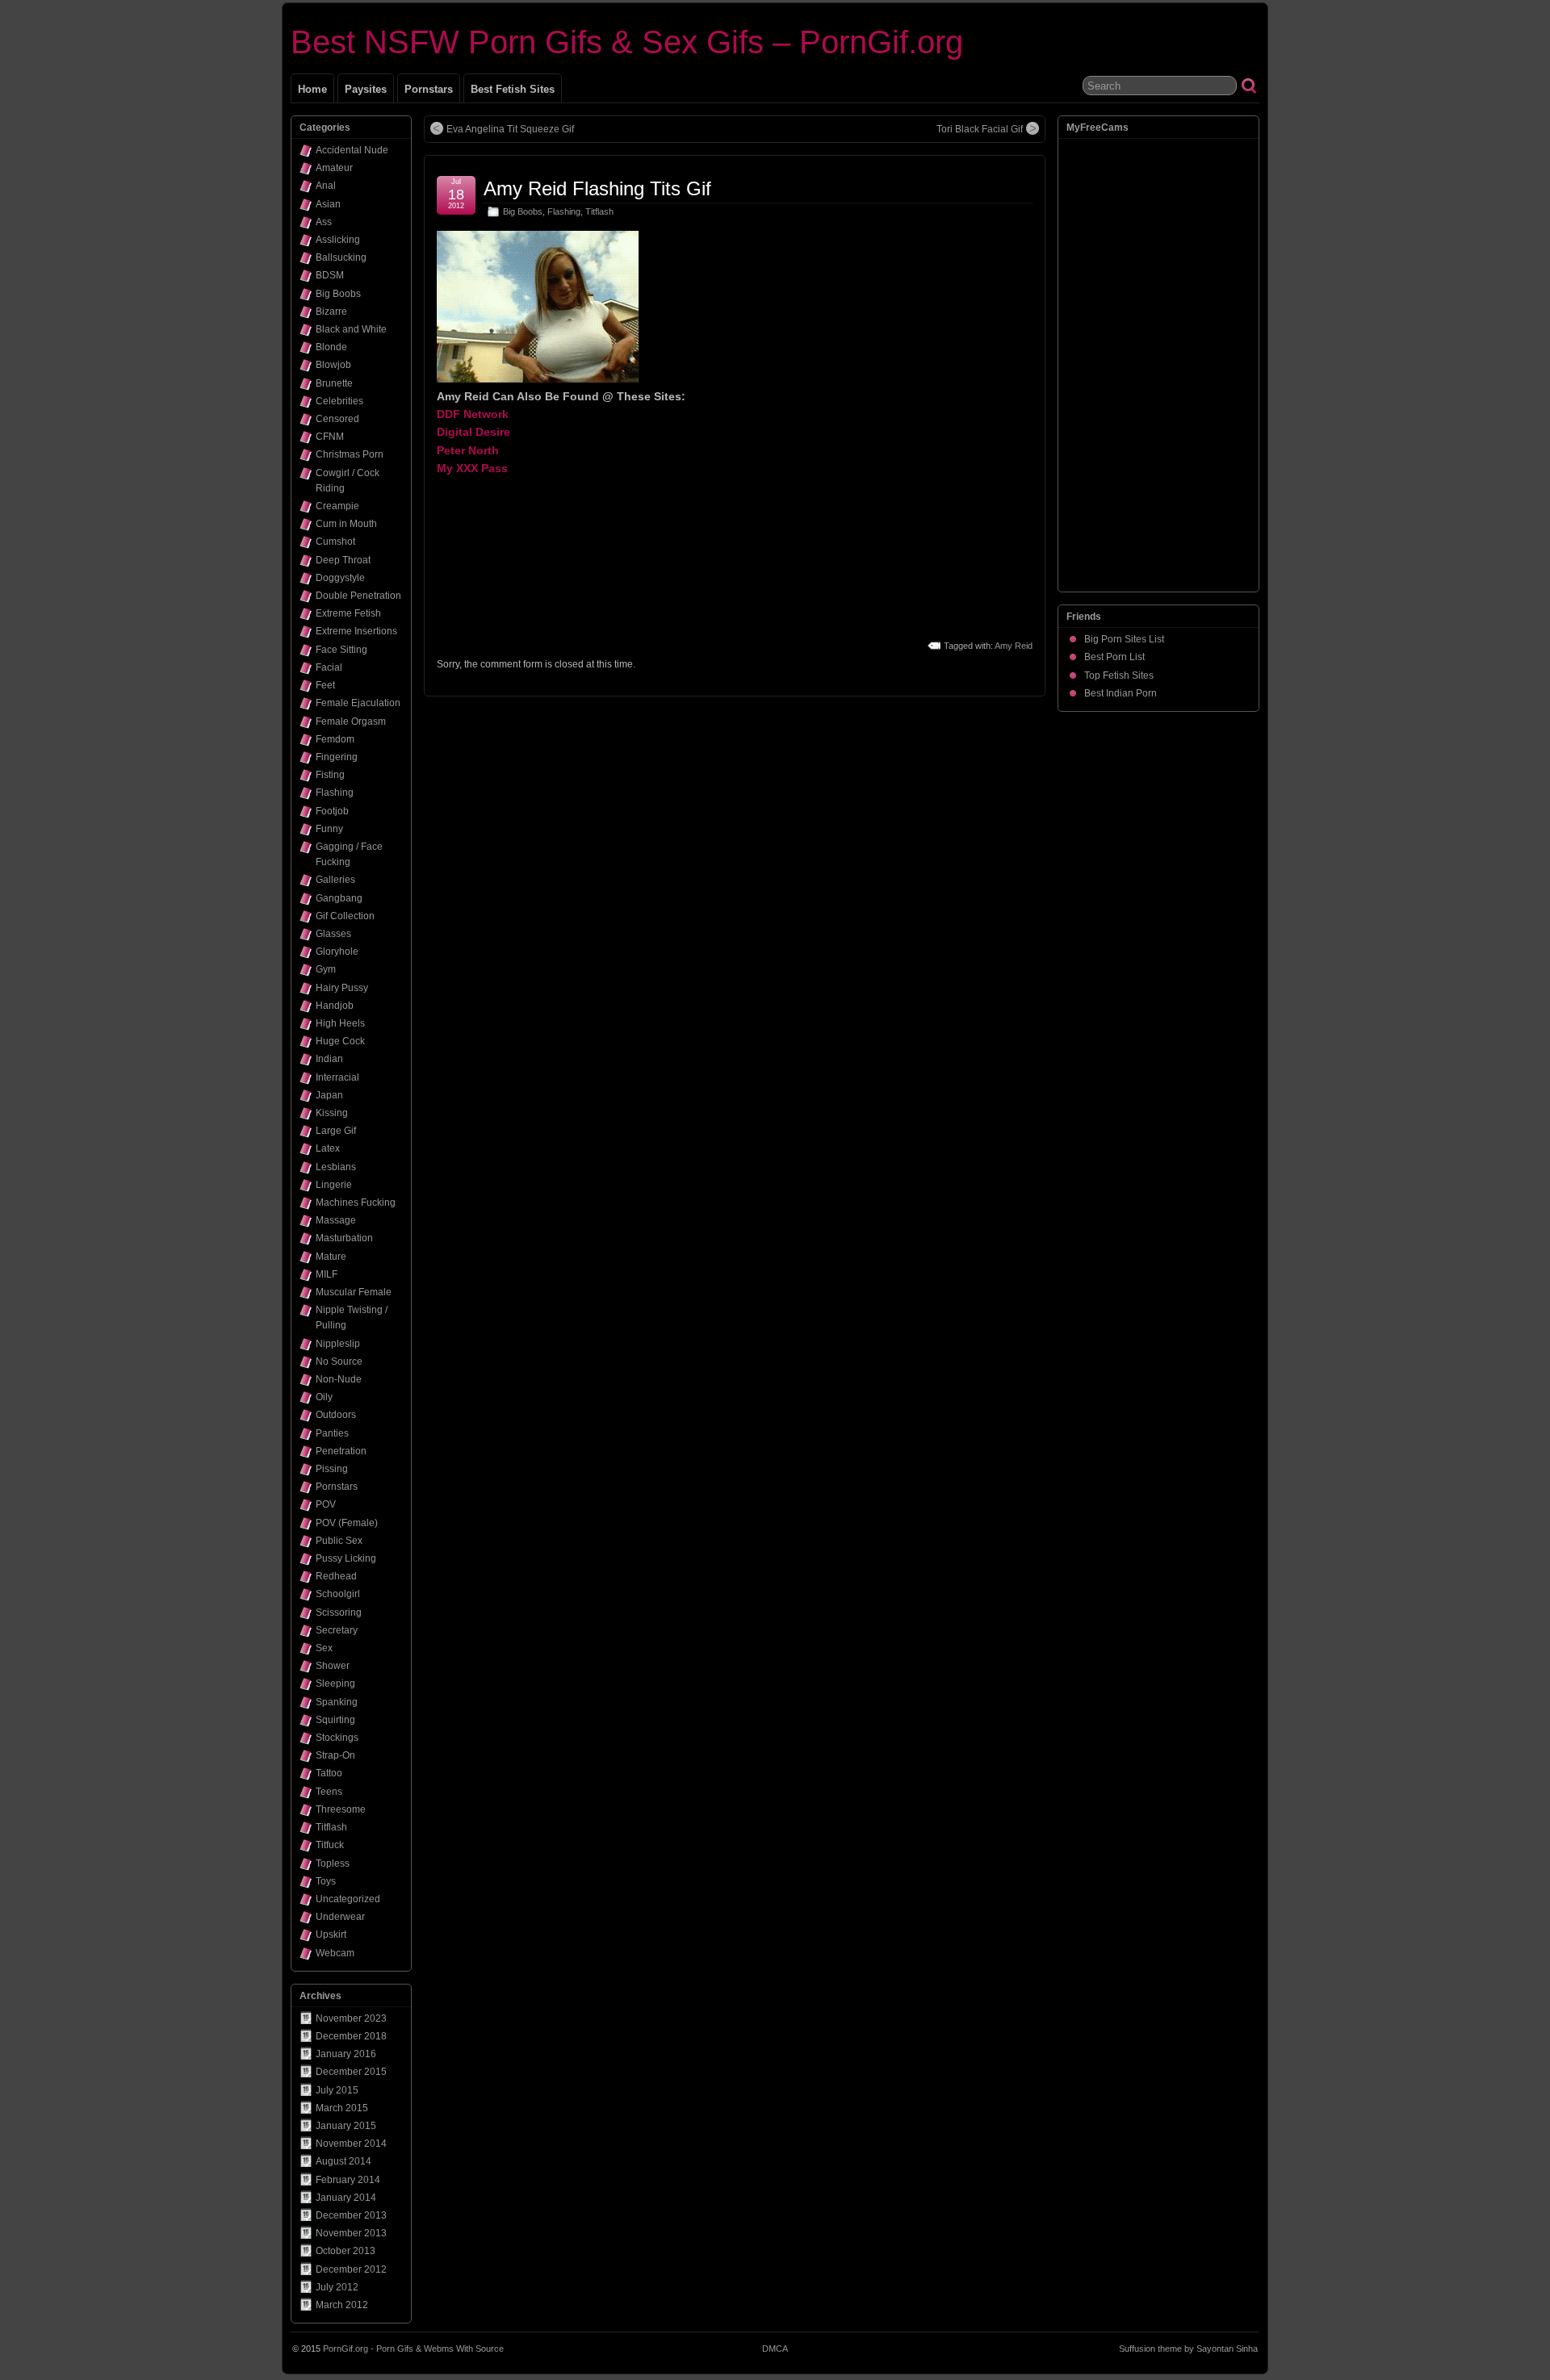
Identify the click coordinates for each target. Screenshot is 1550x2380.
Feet (325, 685)
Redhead (336, 1576)
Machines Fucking (356, 1203)
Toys (326, 1881)
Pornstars (429, 89)
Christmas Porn (350, 454)
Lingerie (334, 1185)
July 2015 (337, 2090)
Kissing (332, 1113)
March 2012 (342, 2305)
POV (326, 1504)
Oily (324, 1397)
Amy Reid (1014, 646)
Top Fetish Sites (1119, 676)
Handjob (335, 1006)
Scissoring (339, 1612)
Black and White (351, 329)
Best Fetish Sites (513, 89)
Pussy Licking (346, 1558)
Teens (329, 1792)
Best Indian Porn (1121, 693)
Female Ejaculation (358, 703)
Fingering (337, 757)
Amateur (334, 168)
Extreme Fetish (348, 613)
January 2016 (346, 2054)
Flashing (564, 211)
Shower (333, 1666)
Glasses (333, 934)
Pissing (332, 1469)
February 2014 (348, 2180)
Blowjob (333, 365)
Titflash (599, 211)
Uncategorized (348, 1899)
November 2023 (351, 2018)
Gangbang (339, 898)
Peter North (468, 450)
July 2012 (337, 2287)
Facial (329, 667)
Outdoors (336, 1415)
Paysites (366, 89)
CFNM (330, 437)
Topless (333, 1863)
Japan (329, 1095)
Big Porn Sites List (1124, 639)
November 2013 (351, 2233)
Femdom (335, 739)
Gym (326, 969)
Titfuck (330, 1845)
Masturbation (344, 1238)
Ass (324, 222)
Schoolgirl (338, 1594)
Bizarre (331, 312)
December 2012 (351, 2269)
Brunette (334, 383)
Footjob (332, 811)
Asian (328, 204)
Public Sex (339, 1541)
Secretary (337, 1630)
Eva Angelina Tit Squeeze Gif (510, 129)
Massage (336, 1220)
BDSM (330, 275)
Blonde (331, 347)
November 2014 (351, 2144)
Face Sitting (341, 650)
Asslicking (338, 240)
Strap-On (335, 1755)
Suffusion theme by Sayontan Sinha (1188, 2349)
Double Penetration (358, 596)
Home (312, 89)
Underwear (340, 1917)
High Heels (340, 1023)
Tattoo (329, 1773)
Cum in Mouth (346, 524)
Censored (337, 419)
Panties (332, 1433)
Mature (331, 1257)
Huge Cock (340, 1041)
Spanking (337, 1702)
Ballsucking (341, 257)
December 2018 (351, 2036)
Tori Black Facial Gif (980, 129)
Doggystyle (340, 578)
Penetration (341, 1451)
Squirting (335, 1720)
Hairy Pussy (342, 988)
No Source (339, 1361)
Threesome (341, 1809)
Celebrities (339, 401)
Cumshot (335, 542)
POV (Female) (347, 1523)
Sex (324, 1648)
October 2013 (346, 2251)
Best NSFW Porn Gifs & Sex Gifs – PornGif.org (627, 42)
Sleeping (335, 1684)
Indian (329, 1059)
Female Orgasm (351, 722)
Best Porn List (1114, 657)
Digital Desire (473, 432)
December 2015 (351, 2072)
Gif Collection (345, 916)
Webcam (335, 1953)
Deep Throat (343, 560)
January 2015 (346, 2126)
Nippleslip (338, 1344)
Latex (328, 1148)
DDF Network (473, 414)
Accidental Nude (352, 150)
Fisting (330, 775)
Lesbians (336, 1167)
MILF (327, 1274)
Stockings (337, 1738)
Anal (326, 186)
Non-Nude (339, 1379)
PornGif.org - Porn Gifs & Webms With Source (413, 2349)
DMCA (775, 2349)
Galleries (335, 880)
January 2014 (346, 2198)
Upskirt (331, 1935)
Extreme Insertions (356, 631)
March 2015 (342, 2108)
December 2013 (351, 2215)
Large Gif (336, 1131)
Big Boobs (523, 211)
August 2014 (344, 2161)
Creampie (337, 506)
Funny (329, 829)
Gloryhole (337, 952)
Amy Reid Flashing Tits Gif (597, 188)
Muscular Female (354, 1292)
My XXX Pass (472, 468)
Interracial (337, 1077)
